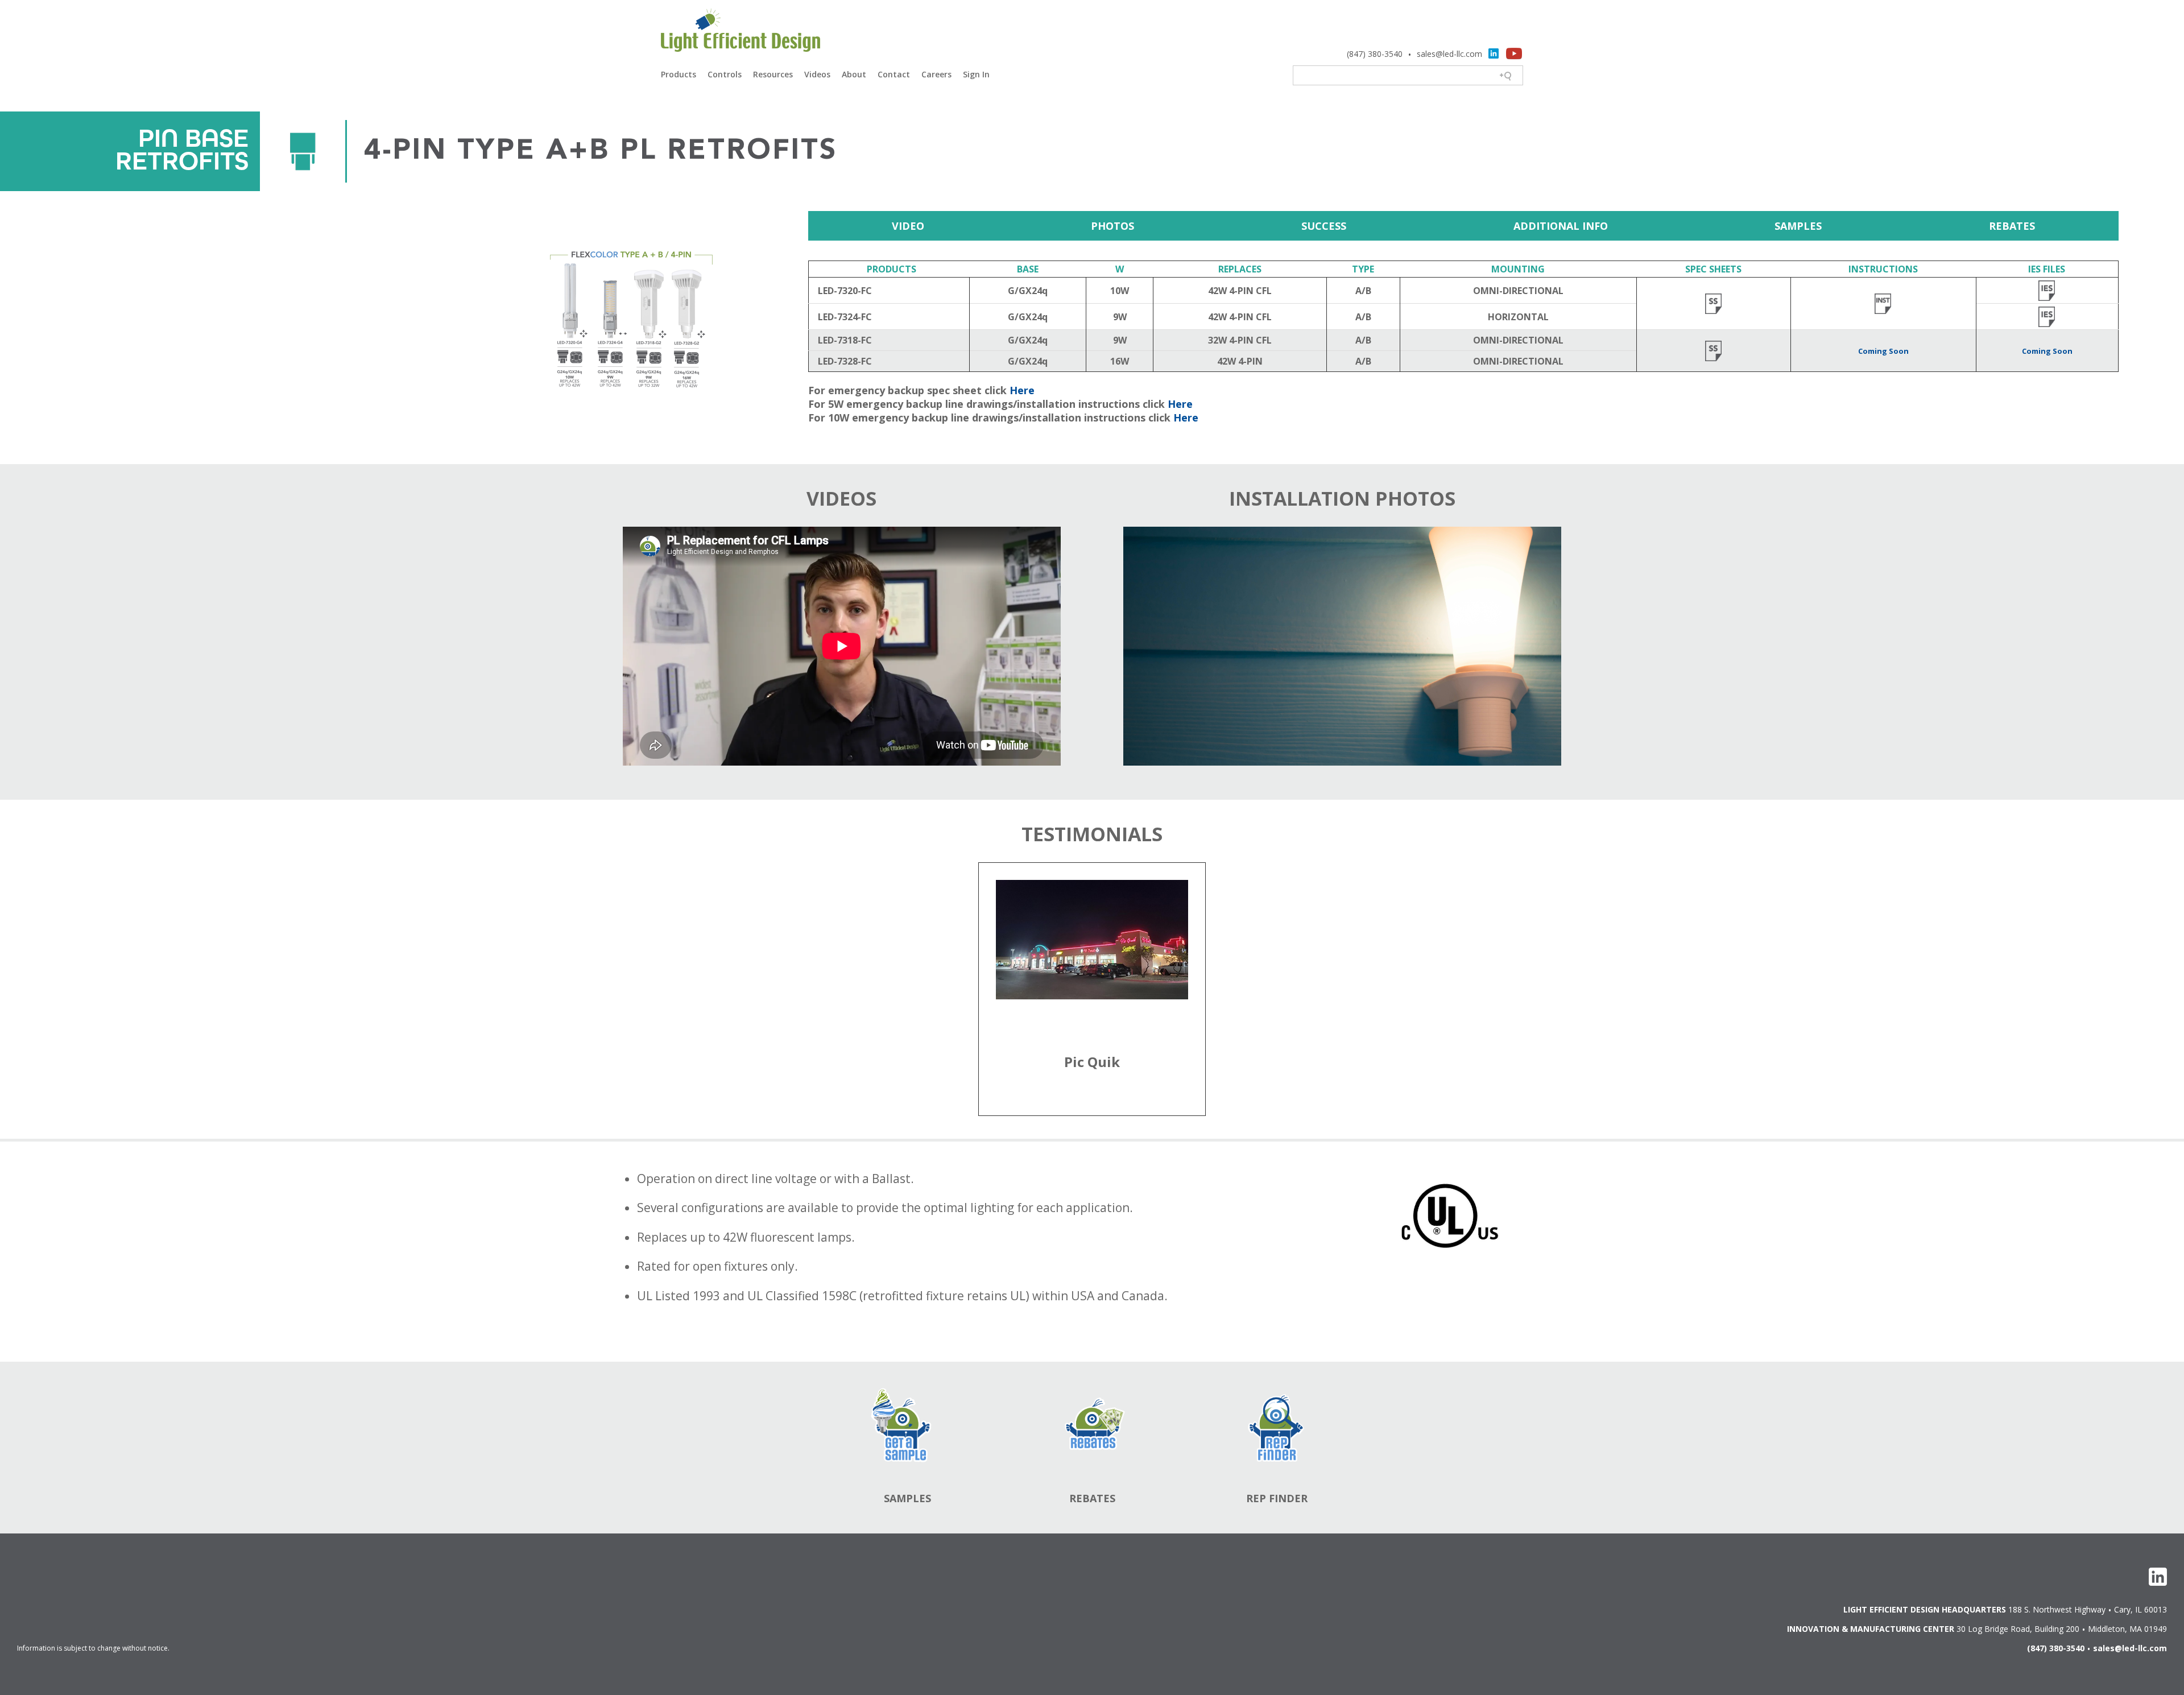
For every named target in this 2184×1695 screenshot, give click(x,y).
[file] (1714, 301)
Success (1324, 226)
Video (908, 226)
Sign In (976, 74)
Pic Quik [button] (1092, 1062)
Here (1022, 390)
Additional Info (1561, 226)
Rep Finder (1277, 1498)
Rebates (2012, 226)
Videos (817, 74)
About (854, 74)
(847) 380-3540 (1375, 54)
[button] (1092, 967)
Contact (894, 74)
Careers (936, 74)
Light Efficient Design (741, 32)
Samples (1798, 226)
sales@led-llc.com (1449, 54)
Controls (725, 74)
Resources (773, 74)
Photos (1112, 226)
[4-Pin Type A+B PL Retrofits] (388, 318)
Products (679, 74)
